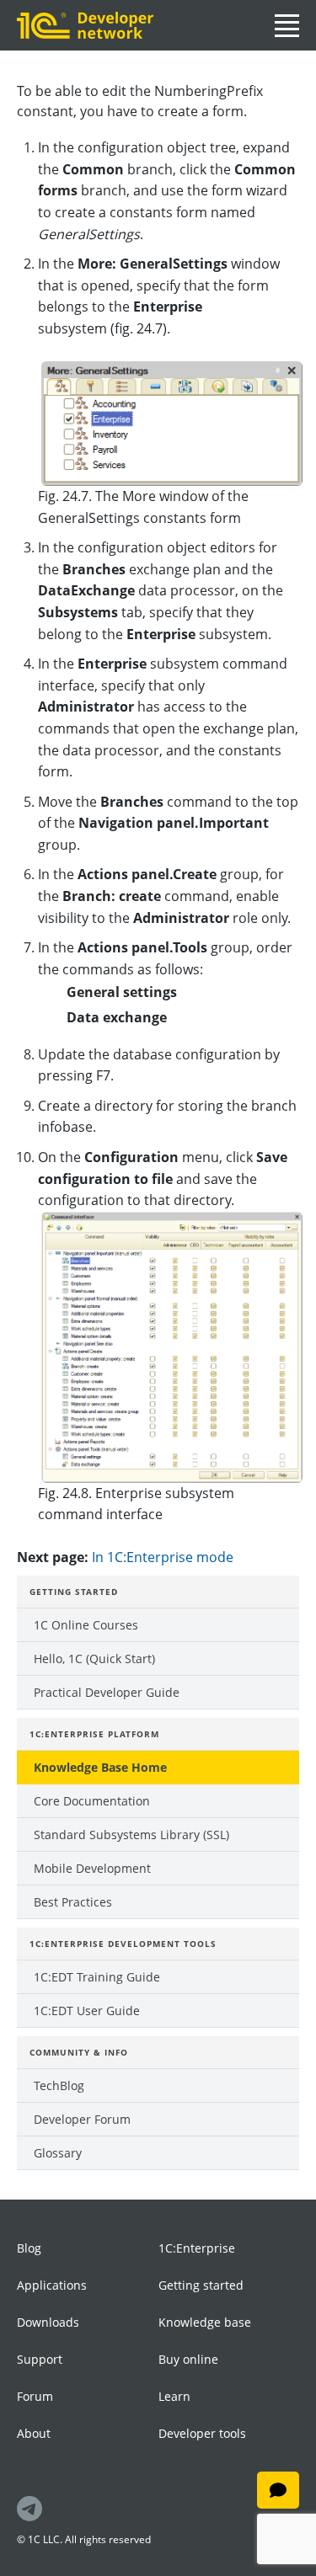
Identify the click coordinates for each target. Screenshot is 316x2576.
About (34, 2433)
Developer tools (202, 2433)
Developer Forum (82, 2119)
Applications (52, 2285)
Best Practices (73, 1902)
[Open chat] (278, 2490)
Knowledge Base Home (100, 1767)
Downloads (48, 2322)
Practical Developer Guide (107, 1692)
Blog (29, 2248)
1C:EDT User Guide (87, 2011)
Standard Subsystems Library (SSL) (131, 1835)
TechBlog (59, 2085)
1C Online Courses (86, 1625)
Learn (174, 2396)
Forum (35, 2396)
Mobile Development (92, 1868)
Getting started (201, 2285)
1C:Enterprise (197, 2248)
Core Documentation (92, 1801)
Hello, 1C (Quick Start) (94, 1659)
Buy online (188, 2359)
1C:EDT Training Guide (97, 1977)
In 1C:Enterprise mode (163, 1557)
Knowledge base (205, 2322)
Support (40, 2359)
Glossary (58, 2153)
